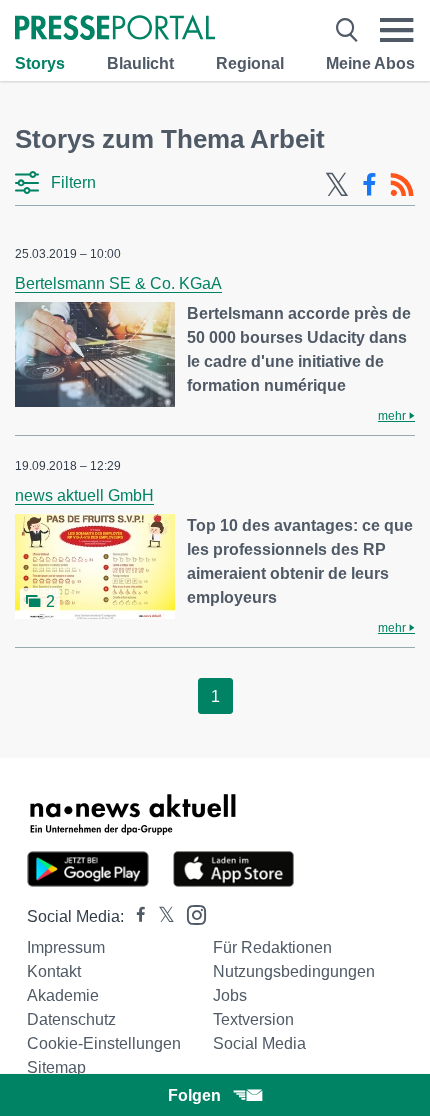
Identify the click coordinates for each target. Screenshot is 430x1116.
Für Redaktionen (272, 947)
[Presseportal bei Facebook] (135, 916)
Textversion (253, 1019)
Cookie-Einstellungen (104, 1043)
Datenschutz (71, 1019)
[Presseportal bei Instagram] (190, 913)
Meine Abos (370, 63)
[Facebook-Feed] (369, 185)
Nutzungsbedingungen (294, 971)
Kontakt (54, 971)
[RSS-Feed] (402, 185)
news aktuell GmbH (84, 495)
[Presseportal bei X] (160, 916)
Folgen (194, 1095)
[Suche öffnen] (347, 30)
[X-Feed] (337, 185)
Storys (40, 63)
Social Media (259, 1043)
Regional (250, 63)
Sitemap (56, 1067)
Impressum (66, 947)
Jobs (230, 995)
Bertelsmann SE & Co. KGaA (118, 283)
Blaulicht (140, 63)
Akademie (63, 995)
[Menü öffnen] (397, 30)
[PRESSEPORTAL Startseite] (115, 29)
